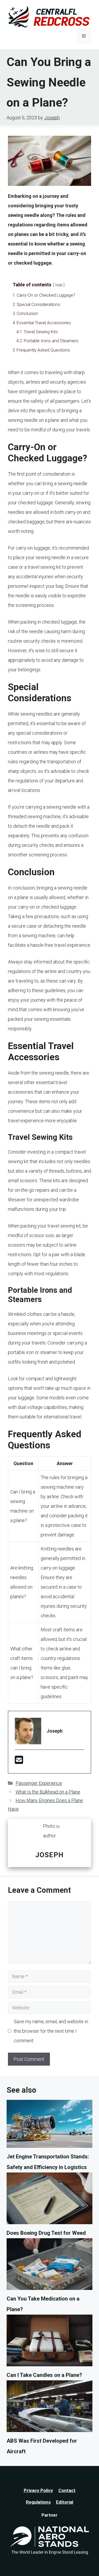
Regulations (38, 2502)
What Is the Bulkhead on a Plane (48, 1792)
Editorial (65, 2502)
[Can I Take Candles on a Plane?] (49, 2342)
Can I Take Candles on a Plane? (44, 2375)
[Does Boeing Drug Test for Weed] (49, 2200)
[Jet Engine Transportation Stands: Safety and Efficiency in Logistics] (49, 2126)
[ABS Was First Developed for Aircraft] (49, 2408)
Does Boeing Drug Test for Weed (46, 2233)
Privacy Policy (38, 2490)
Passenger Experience (39, 1783)
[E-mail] (19, 1762)
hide (59, 285)
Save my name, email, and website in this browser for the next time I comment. (51, 2031)
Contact (67, 2490)
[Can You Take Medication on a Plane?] (49, 2266)
